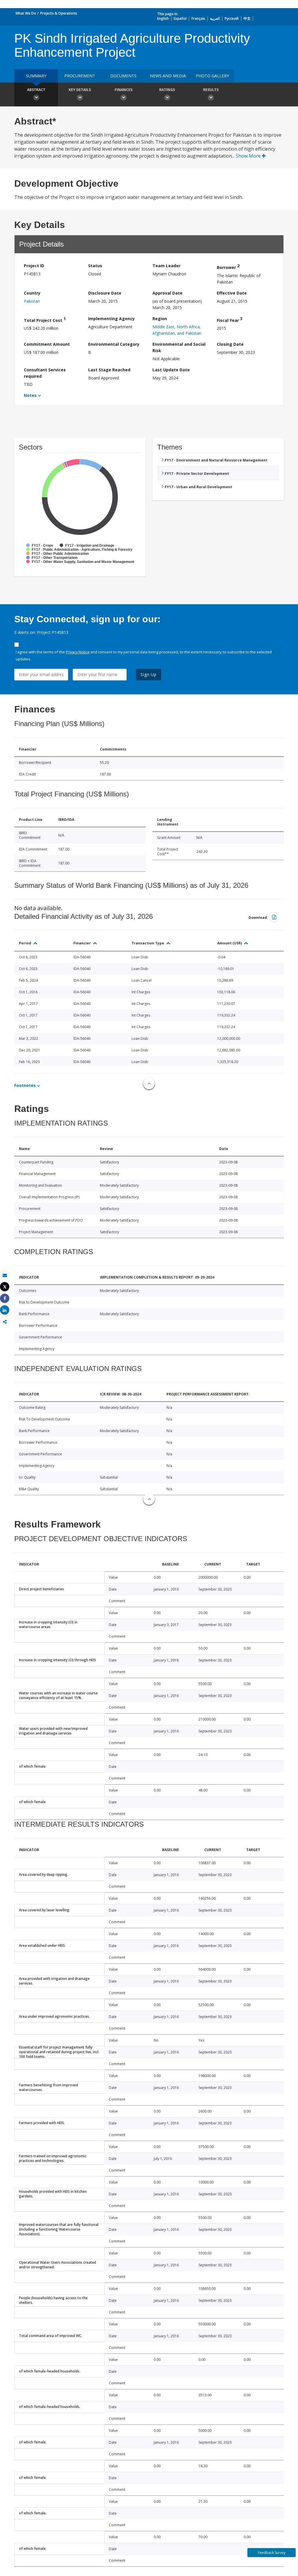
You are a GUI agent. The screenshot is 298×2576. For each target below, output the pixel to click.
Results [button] (211, 90)
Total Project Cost (45, 319)
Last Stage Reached (109, 370)
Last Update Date (171, 370)
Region (160, 319)
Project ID (34, 266)
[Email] (5, 1275)
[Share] (5, 1298)
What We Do (26, 13)
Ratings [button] (167, 90)
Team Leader (166, 266)
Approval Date (167, 293)
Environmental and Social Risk (179, 347)
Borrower (228, 266)
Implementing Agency (111, 319)
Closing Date (230, 344)
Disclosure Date (105, 293)
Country (32, 293)
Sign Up (149, 674)
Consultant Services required (45, 373)
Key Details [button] (80, 90)
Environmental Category (114, 344)
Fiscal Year (230, 319)
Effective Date (232, 293)
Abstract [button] (36, 90)
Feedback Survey (272, 2553)
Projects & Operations (59, 13)
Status (95, 266)
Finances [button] (124, 90)
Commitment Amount (47, 344)
